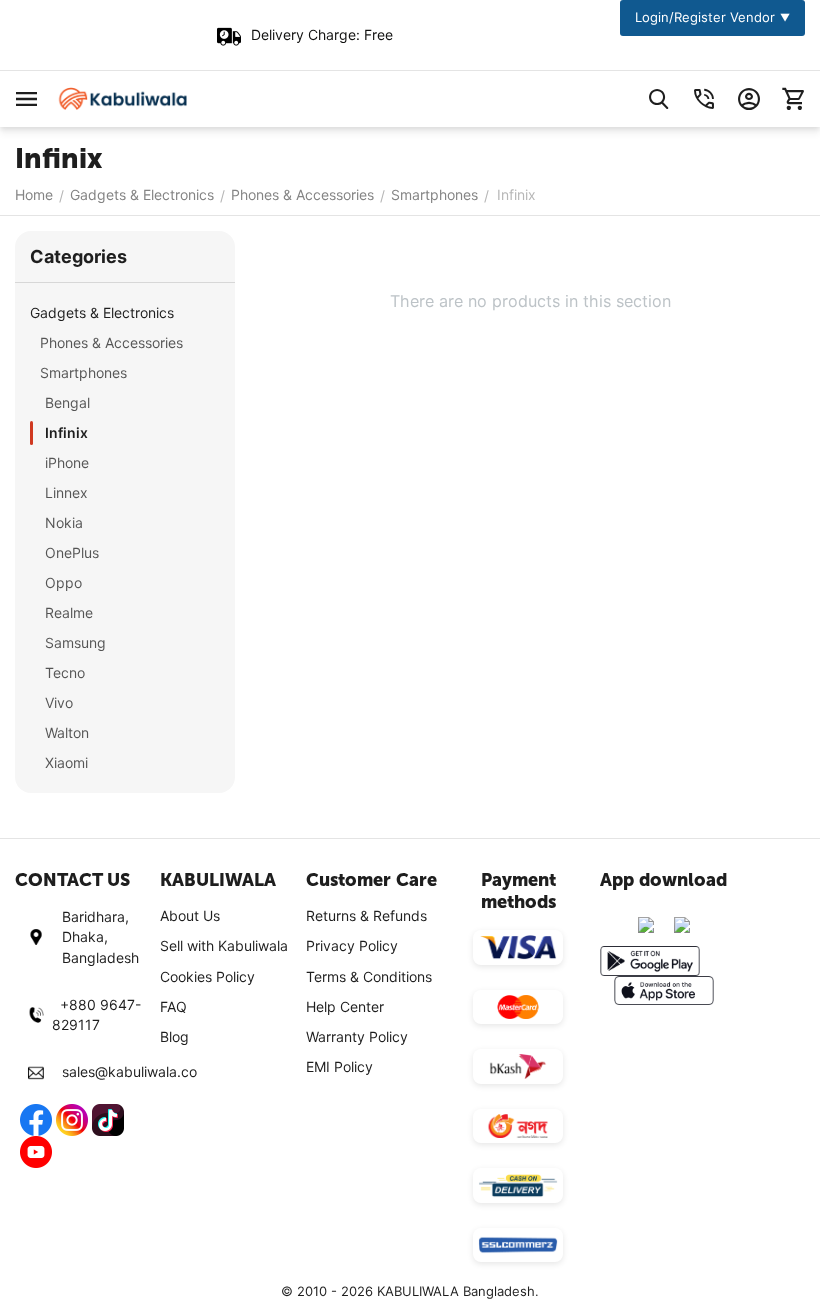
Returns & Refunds (366, 915)
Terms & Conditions (369, 976)
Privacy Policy (352, 945)
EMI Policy (339, 1066)
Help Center (345, 1006)
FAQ (173, 1006)
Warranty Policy (357, 1036)
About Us (190, 915)
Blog (174, 1036)
